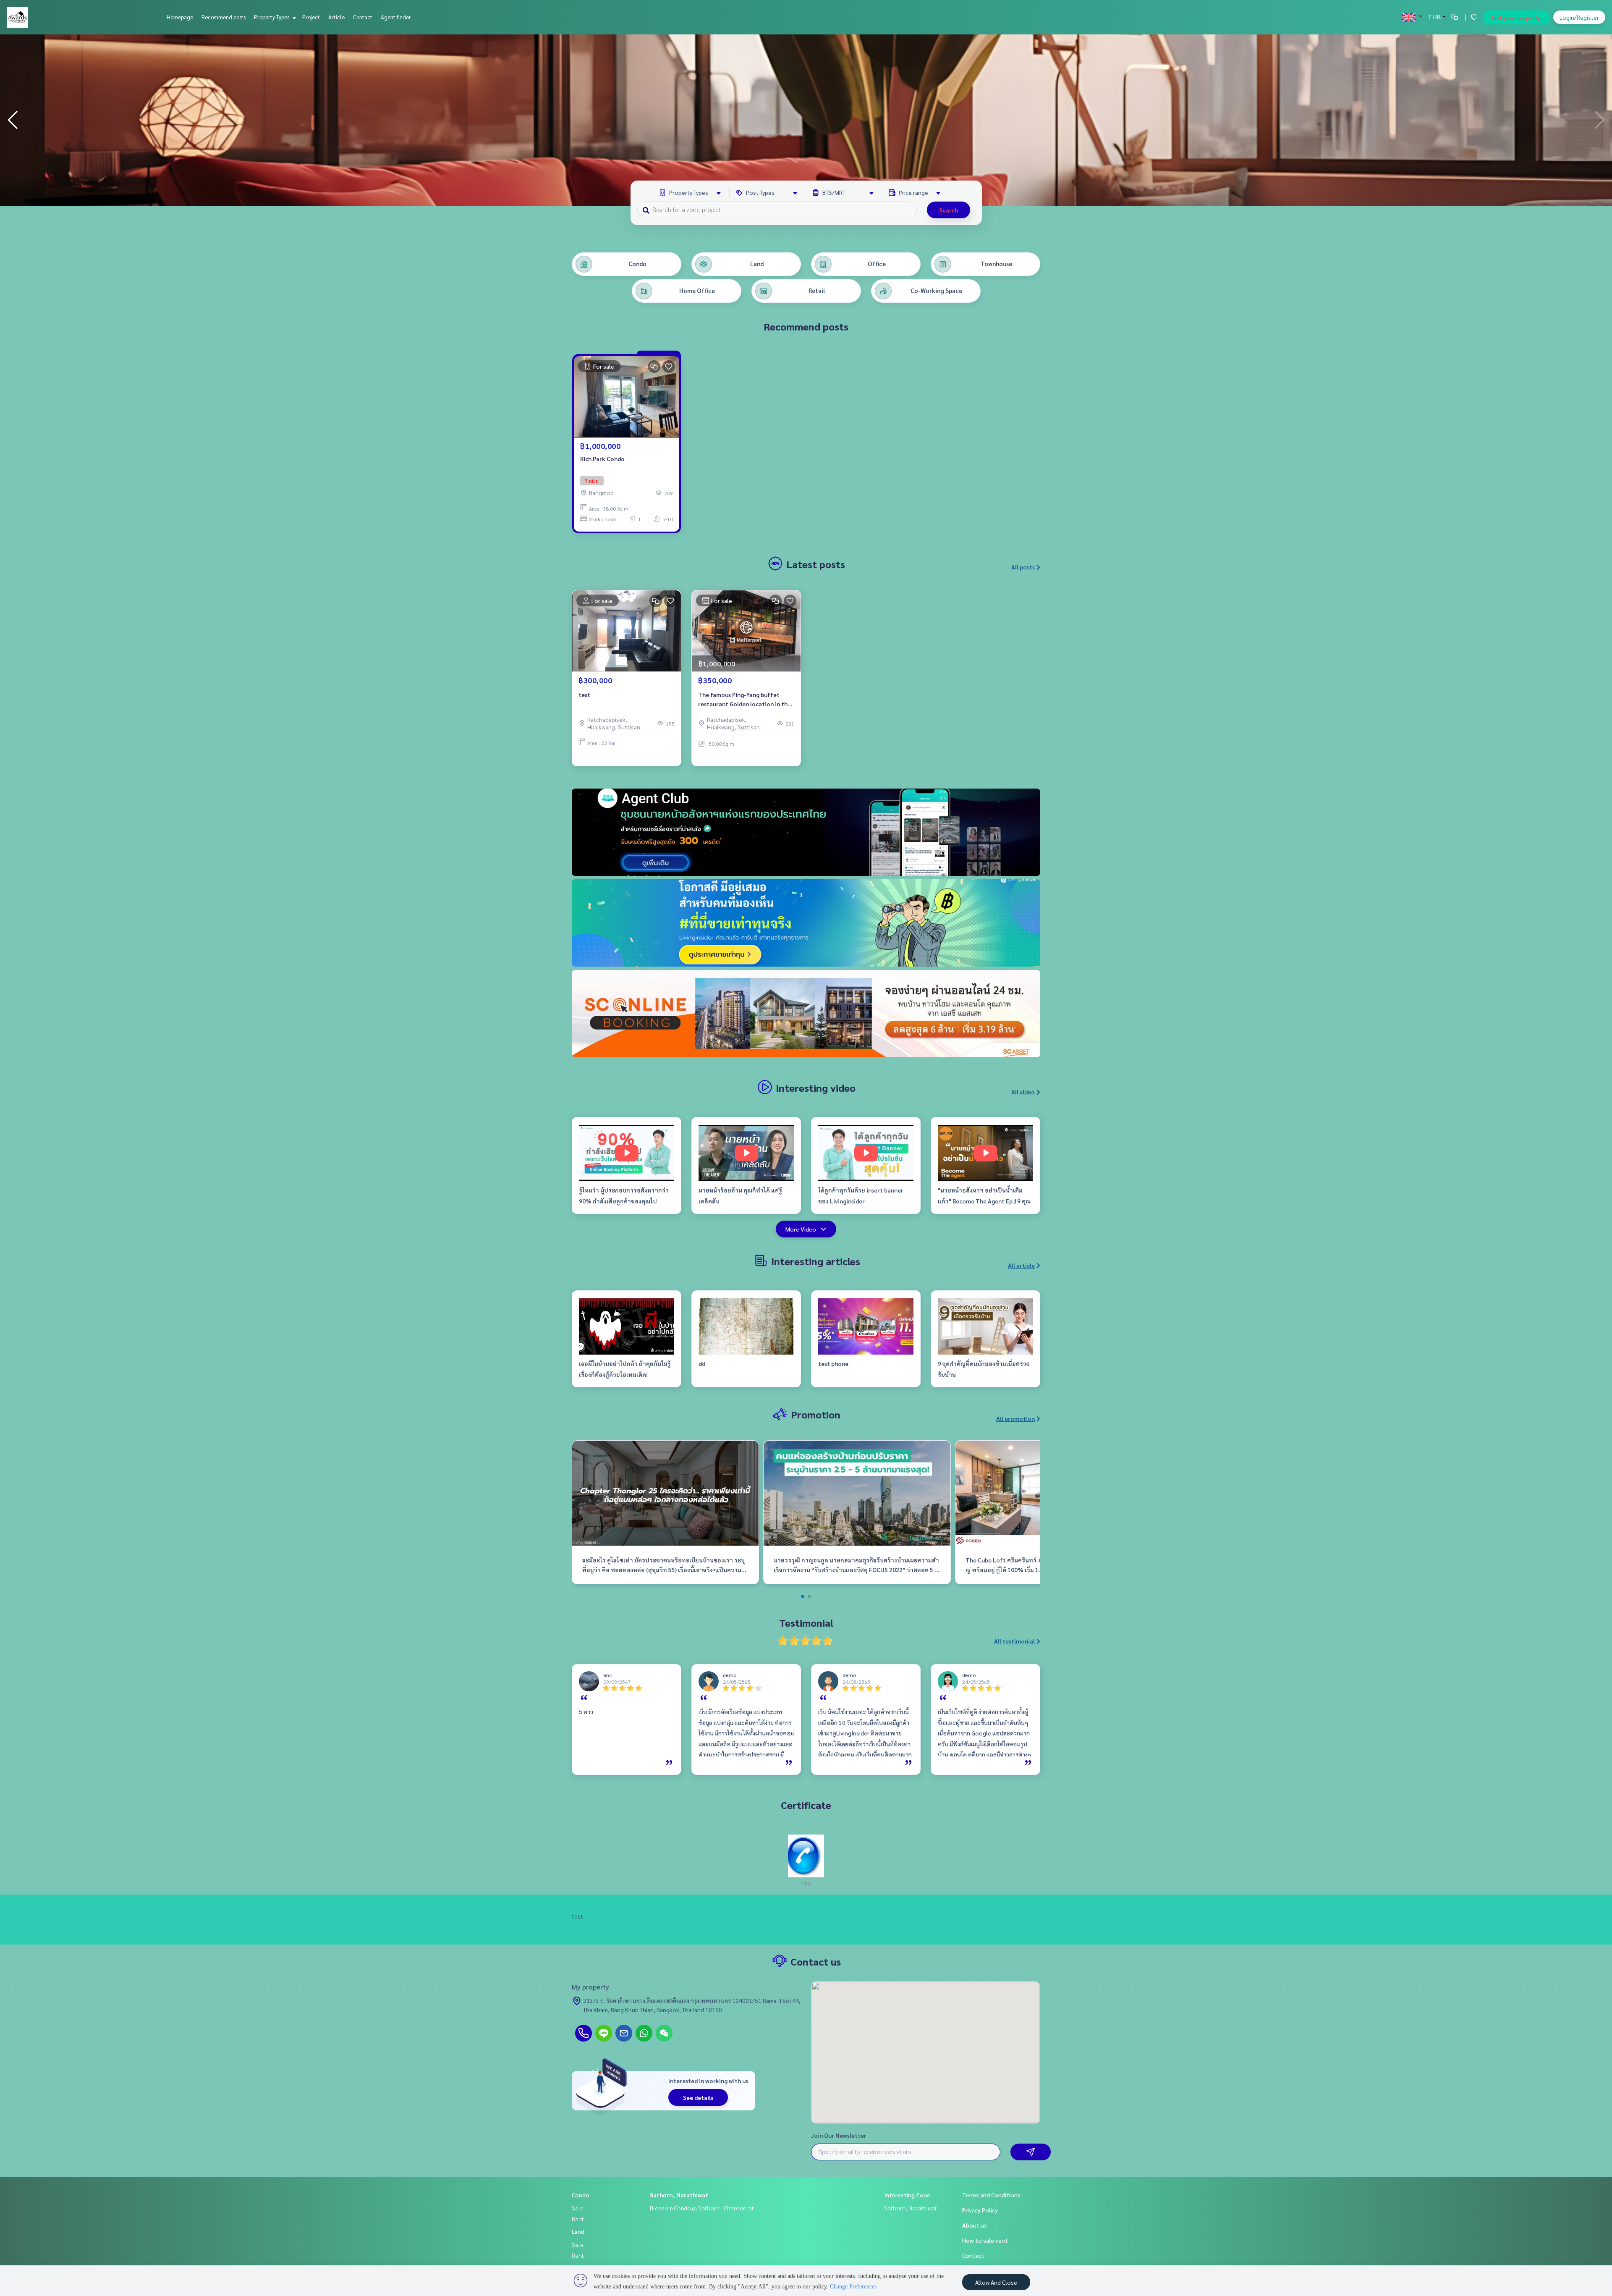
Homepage (180, 17)
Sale (578, 2208)
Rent (578, 2219)
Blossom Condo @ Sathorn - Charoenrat (702, 2208)
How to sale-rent (985, 2240)
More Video (801, 1229)
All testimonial (1014, 1641)
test (584, 695)
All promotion (1015, 1418)
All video (1023, 1092)
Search (949, 210)
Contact (363, 17)
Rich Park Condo (602, 459)
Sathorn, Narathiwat (679, 2195)
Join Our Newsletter (839, 2135)
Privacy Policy (980, 2210)
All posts (1023, 567)
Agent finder (396, 17)
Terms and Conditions (991, 2195)
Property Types (272, 17)
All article (1021, 1265)
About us (975, 2225)
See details (698, 2097)
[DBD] (806, 1855)
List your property (1516, 17)
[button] (1599, 120)
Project (311, 17)
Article (336, 17)
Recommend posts (224, 17)
